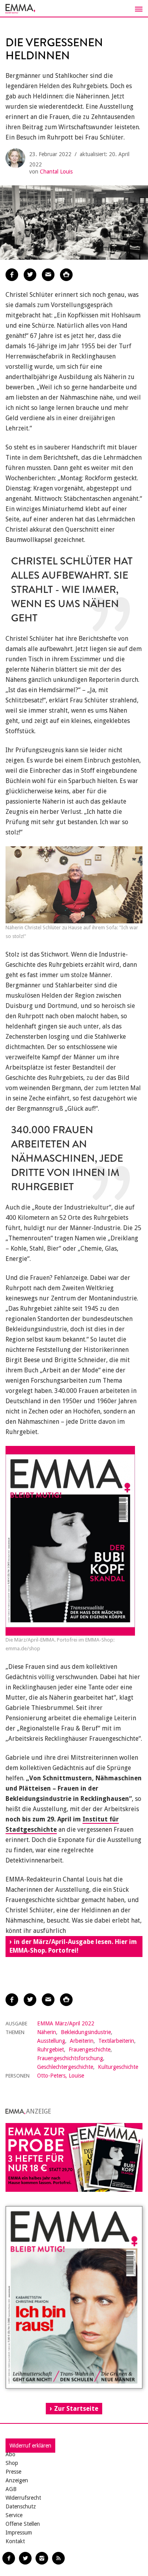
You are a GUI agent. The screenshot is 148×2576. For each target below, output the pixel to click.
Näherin (47, 2032)
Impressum (19, 2533)
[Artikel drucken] (66, 275)
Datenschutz (21, 2506)
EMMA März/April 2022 (66, 2023)
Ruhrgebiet (51, 2049)
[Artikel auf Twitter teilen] (30, 275)
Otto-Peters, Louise (61, 2076)
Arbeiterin (82, 2041)
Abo (10, 2454)
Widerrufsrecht (23, 2498)
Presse (13, 2472)
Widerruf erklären (30, 2446)
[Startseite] (74, 9)
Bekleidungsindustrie (86, 2032)
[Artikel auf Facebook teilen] (12, 275)
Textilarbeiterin (116, 2041)
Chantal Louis (56, 172)
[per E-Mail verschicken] (48, 275)
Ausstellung (51, 2041)
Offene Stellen (23, 2524)
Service (14, 2515)
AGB (11, 2489)
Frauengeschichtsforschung (70, 2058)
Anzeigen (17, 2480)
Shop (12, 2463)
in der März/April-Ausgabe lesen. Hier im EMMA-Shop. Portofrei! (73, 1946)
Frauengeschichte (90, 2049)
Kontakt (15, 2541)
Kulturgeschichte (118, 2067)
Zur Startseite (76, 2409)
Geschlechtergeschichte (65, 2067)
